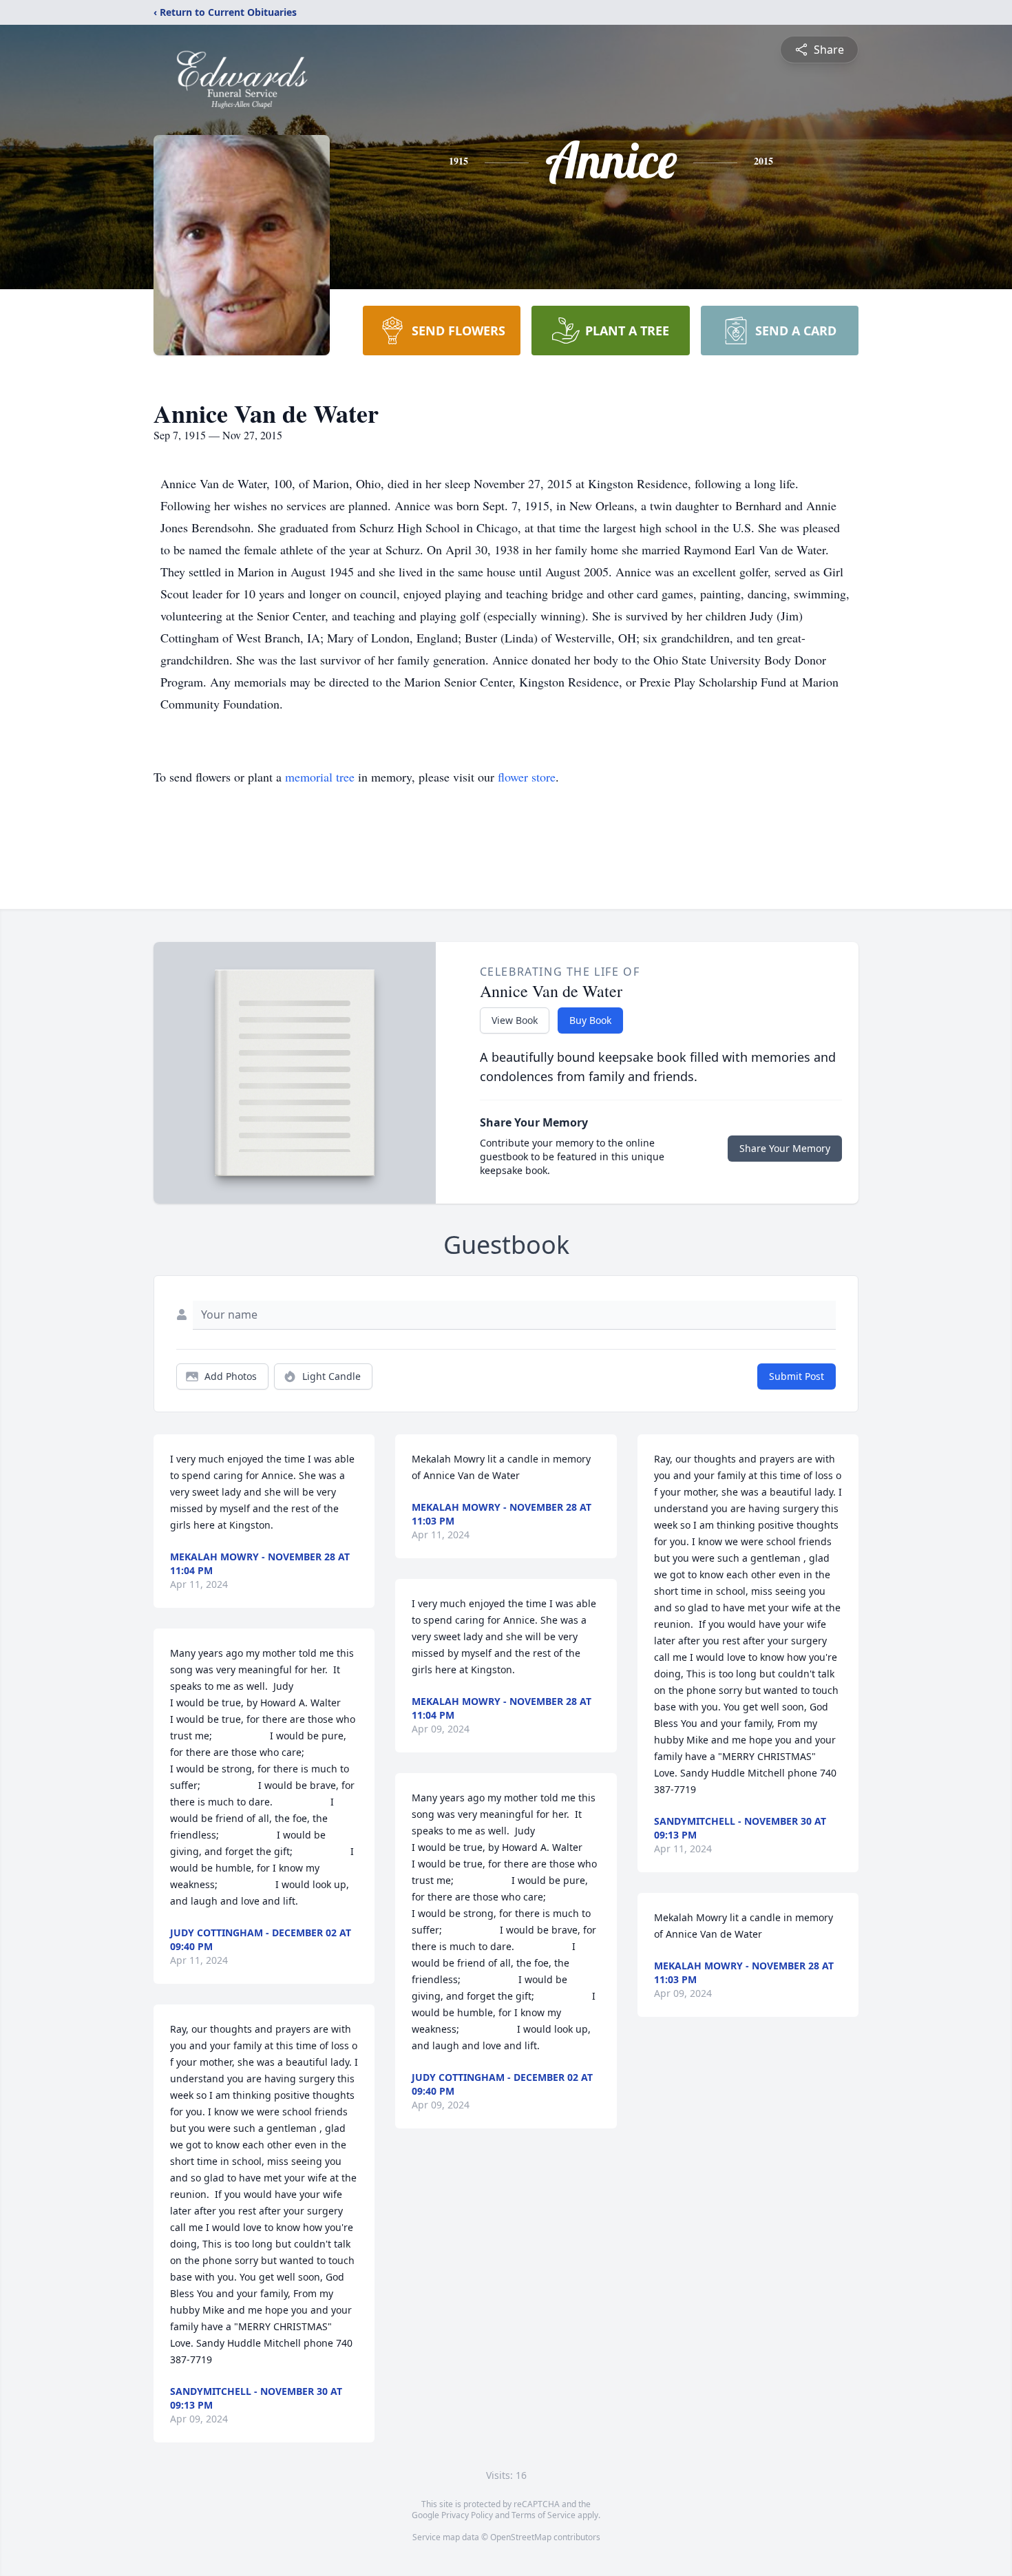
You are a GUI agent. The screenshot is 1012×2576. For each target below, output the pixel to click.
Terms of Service (544, 2515)
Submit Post (797, 1376)
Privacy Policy (467, 2515)
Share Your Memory (785, 1148)
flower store (527, 777)
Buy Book (590, 1020)
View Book (515, 1020)
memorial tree (320, 777)
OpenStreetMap (521, 2537)
